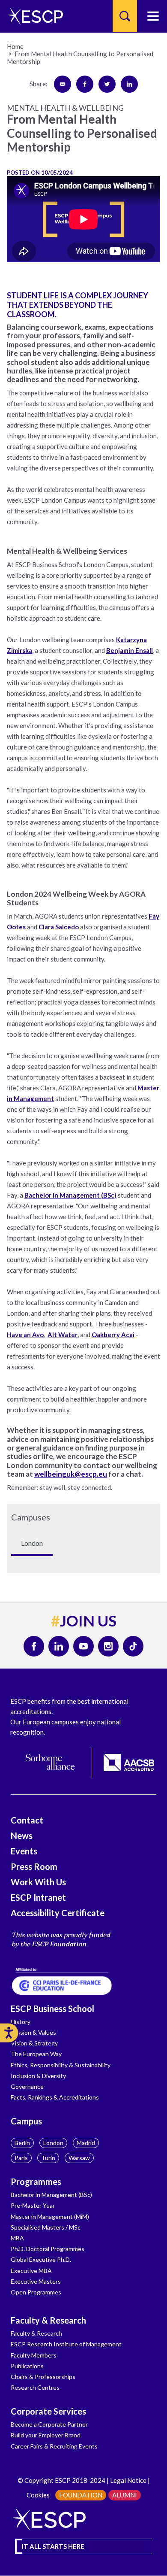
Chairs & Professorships (43, 2377)
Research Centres (35, 2387)
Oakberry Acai (113, 1335)
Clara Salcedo (59, 927)
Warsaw (79, 2158)
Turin (48, 2158)
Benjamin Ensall (130, 650)
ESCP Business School (52, 2009)
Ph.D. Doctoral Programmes (48, 2249)
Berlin (22, 2143)
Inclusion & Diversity (38, 2076)
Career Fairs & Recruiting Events (54, 2446)
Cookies (38, 2495)
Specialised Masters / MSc (46, 2227)
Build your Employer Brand (46, 2435)
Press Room (34, 1866)
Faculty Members (34, 2355)
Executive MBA (31, 2271)
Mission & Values (33, 2032)
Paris (21, 2158)
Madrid (86, 2143)
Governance (27, 2086)
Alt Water (63, 1335)
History (21, 2022)
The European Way (36, 2054)
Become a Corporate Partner (49, 2424)
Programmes (36, 2182)
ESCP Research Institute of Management (66, 2344)
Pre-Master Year (33, 2205)
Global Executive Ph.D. (41, 2259)
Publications (27, 2366)
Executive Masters (36, 2281)
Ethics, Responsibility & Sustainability (61, 2065)
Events (24, 1851)
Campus (26, 2121)
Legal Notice (128, 2480)
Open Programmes (36, 2292)
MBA (17, 2238)
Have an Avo (25, 1335)
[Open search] (125, 16)
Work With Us (38, 1882)
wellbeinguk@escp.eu (71, 1474)
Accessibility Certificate (58, 1913)
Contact (27, 1820)
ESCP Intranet (38, 1897)
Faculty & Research (48, 2320)
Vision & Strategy (34, 2043)
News (22, 1836)
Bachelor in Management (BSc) (70, 1195)
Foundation (81, 2495)
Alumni (125, 2495)
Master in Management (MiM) (50, 2216)
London (53, 2143)
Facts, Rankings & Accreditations (55, 2097)
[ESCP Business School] (32, 16)
